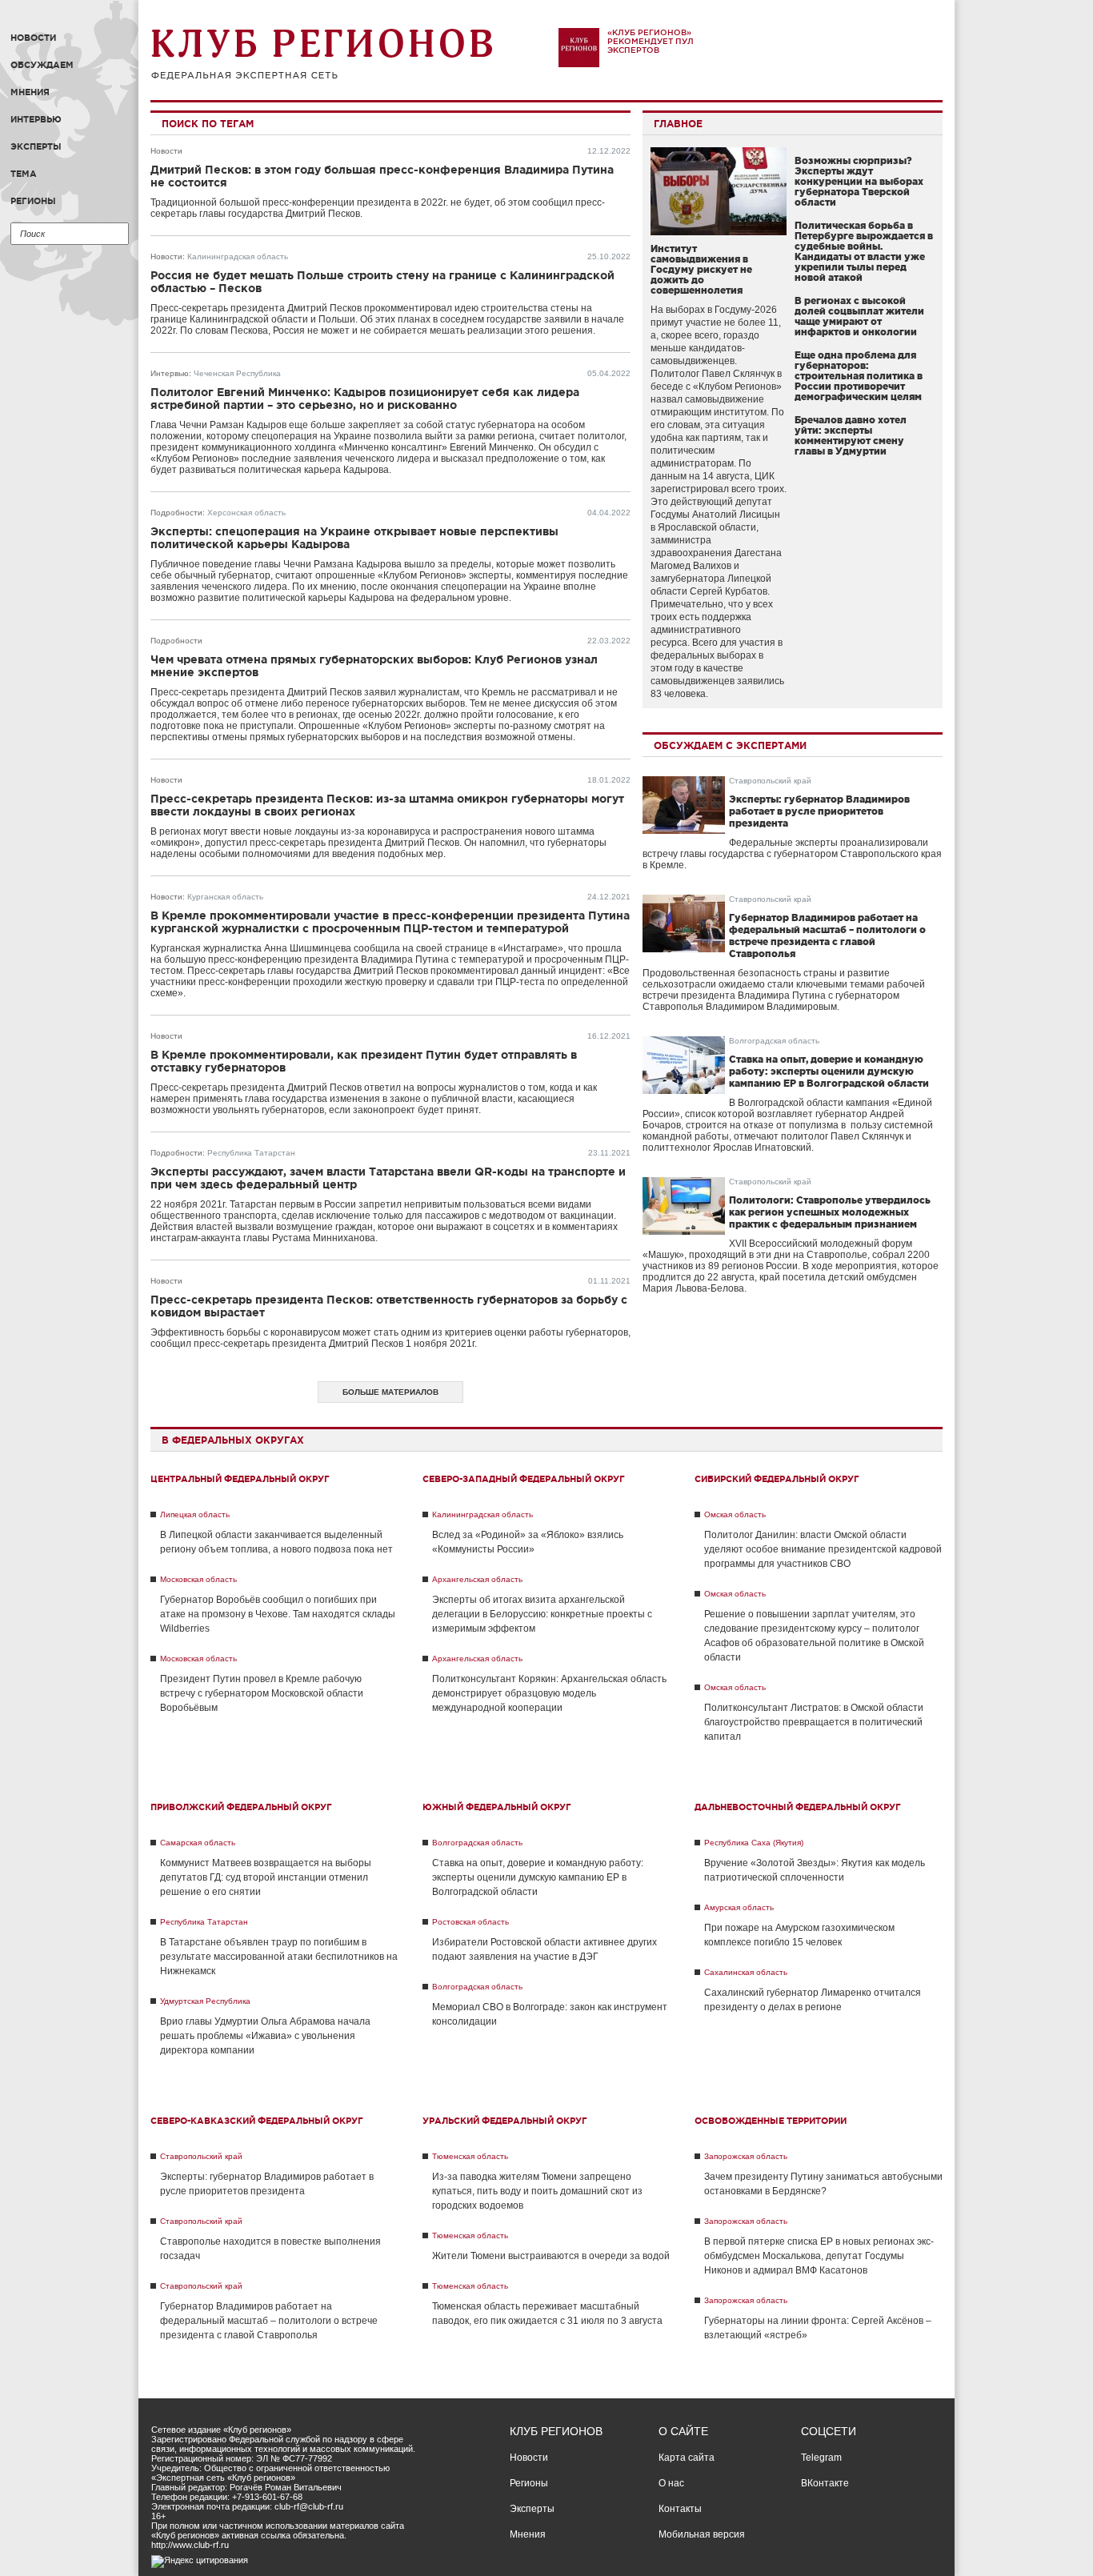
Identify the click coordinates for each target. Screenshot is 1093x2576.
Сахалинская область (746, 1972)
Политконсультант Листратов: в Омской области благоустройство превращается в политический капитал (814, 1722)
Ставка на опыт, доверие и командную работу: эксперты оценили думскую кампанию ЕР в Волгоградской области (829, 1071)
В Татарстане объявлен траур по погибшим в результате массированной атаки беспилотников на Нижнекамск (279, 1957)
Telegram (821, 2458)
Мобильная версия (702, 2534)
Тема (24, 174)
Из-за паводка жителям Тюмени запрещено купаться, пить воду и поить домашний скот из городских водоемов (537, 2191)
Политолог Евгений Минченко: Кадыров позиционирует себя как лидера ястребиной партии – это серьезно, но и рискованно (365, 399)
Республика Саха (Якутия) (754, 1843)
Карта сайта (687, 2458)
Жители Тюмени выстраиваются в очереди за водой (551, 2256)
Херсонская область (246, 513)
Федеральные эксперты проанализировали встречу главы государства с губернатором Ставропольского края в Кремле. (792, 854)
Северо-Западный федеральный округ (524, 1479)
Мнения (30, 92)
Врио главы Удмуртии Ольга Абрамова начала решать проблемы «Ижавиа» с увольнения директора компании (265, 2036)
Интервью (36, 119)
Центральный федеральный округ (240, 1479)
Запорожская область (746, 2156)
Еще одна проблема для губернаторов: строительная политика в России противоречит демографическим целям (859, 376)
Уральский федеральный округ (505, 2121)
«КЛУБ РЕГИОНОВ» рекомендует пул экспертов (651, 41)
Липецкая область (195, 1514)
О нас (671, 2483)
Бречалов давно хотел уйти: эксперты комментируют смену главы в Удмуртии (851, 435)
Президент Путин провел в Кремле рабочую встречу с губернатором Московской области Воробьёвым (262, 1693)
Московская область (198, 1579)
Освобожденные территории (771, 2121)
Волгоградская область (774, 1041)
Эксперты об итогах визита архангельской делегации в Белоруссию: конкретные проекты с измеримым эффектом (542, 1614)
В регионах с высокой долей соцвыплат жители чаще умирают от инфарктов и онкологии (859, 316)
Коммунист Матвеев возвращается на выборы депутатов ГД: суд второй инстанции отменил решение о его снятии (266, 1877)
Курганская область (225, 897)
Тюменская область (470, 2156)
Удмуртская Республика (205, 2001)
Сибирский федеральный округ (777, 1479)
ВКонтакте (825, 2483)
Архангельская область (477, 1579)
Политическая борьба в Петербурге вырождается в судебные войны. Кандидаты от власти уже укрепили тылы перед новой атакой (864, 251)
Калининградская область (238, 256)
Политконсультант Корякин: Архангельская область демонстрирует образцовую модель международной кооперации (549, 1693)
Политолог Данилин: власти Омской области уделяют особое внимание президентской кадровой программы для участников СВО (823, 1549)
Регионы (33, 201)
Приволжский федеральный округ (241, 1807)
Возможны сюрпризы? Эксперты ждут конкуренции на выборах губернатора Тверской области (859, 181)
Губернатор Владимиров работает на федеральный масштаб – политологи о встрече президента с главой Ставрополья (269, 2321)
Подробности (176, 513)
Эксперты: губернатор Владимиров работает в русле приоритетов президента (819, 811)
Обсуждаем (42, 65)
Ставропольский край (770, 781)
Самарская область (198, 1843)
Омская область (735, 1514)
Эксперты (36, 146)
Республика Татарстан (251, 1153)
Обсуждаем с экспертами (730, 745)
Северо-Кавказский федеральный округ (257, 2121)
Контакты (680, 2509)
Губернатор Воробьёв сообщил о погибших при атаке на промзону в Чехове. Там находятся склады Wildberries (278, 1614)
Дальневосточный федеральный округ (798, 1807)
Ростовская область (470, 1922)
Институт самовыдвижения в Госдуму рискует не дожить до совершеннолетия (701, 269)
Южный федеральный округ (497, 1807)
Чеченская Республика (237, 373)
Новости (33, 38)
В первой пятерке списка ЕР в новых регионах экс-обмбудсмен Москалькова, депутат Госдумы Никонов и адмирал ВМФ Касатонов (819, 2256)
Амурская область (739, 1907)
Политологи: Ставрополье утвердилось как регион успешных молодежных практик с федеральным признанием (830, 1212)
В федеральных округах (233, 1440)
